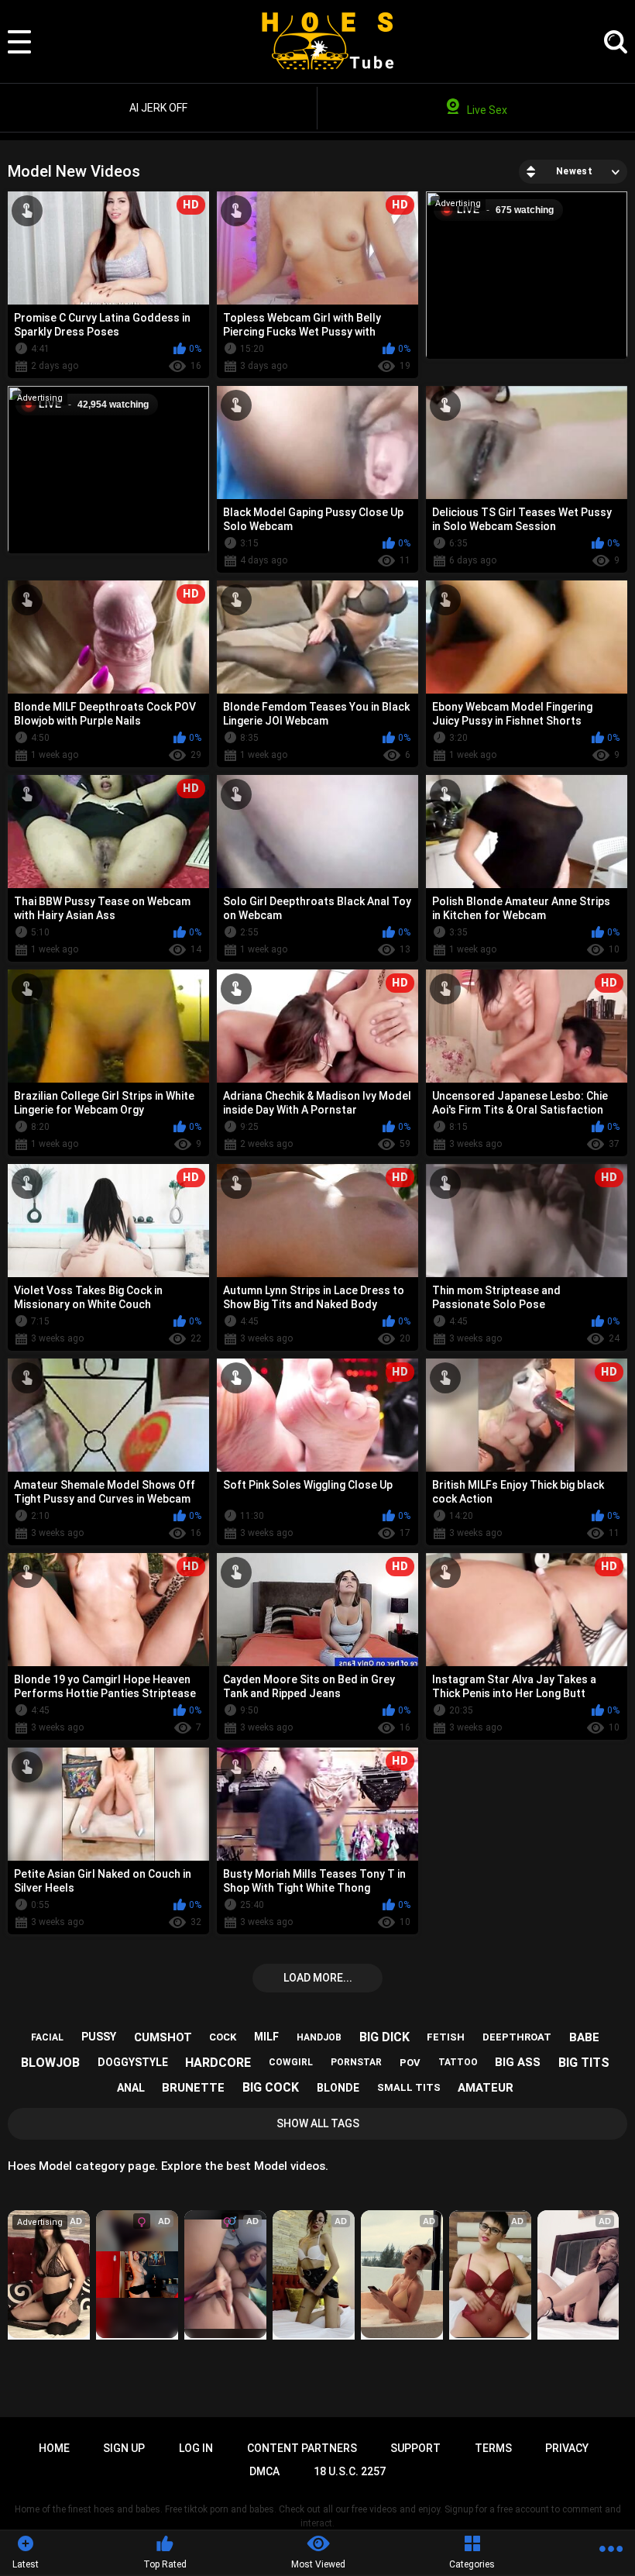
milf (266, 2037)
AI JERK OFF (158, 108)
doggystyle (133, 2062)
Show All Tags (318, 2123)
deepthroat (517, 2037)
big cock (271, 2087)
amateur (486, 2088)
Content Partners (302, 2448)
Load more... (318, 1978)
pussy (99, 2037)
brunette (193, 2088)
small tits (409, 2087)
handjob (319, 2037)
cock (223, 2037)
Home (54, 2448)
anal (131, 2088)
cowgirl (291, 2062)
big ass (518, 2062)
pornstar (356, 2062)
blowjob (50, 2063)
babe (584, 2037)
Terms (493, 2448)
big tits (584, 2063)
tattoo (458, 2062)
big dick (384, 2037)
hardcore (218, 2063)
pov (410, 2063)
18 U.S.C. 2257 (350, 2471)
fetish (446, 2037)
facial (47, 2037)
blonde (338, 2088)
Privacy (567, 2448)
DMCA (264, 2471)
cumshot (163, 2037)
